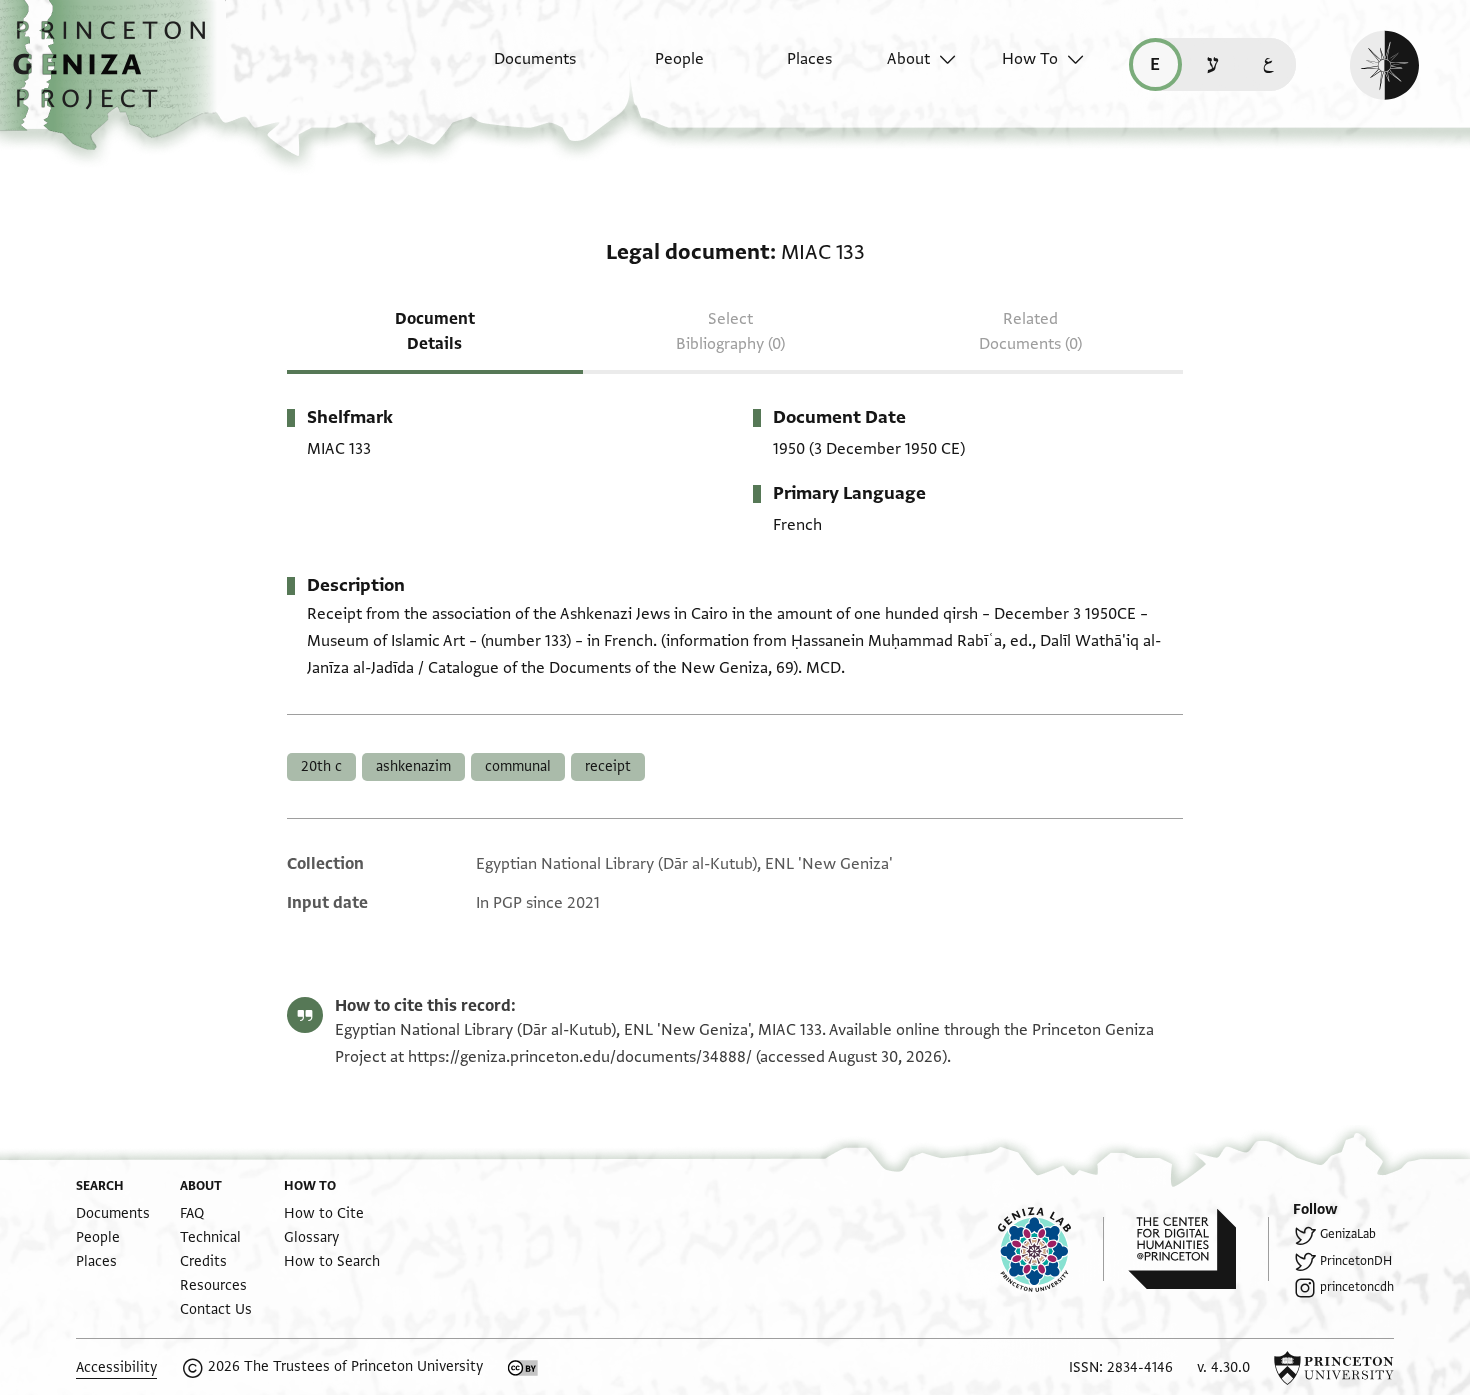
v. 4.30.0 (1223, 1367)
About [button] (908, 59)
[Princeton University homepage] (1334, 1368)
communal (518, 766)
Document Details (435, 331)
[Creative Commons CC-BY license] (523, 1368)
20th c (321, 766)
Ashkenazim (413, 766)
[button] (116, 75)
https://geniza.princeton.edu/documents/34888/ (580, 1057)
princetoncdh (1357, 1287)
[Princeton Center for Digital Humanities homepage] (1198, 1249)
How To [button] (1030, 59)
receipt (608, 766)
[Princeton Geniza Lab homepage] (1051, 1249)
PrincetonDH (1356, 1261)
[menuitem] (517, 69)
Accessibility (116, 1367)
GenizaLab (1348, 1234)
